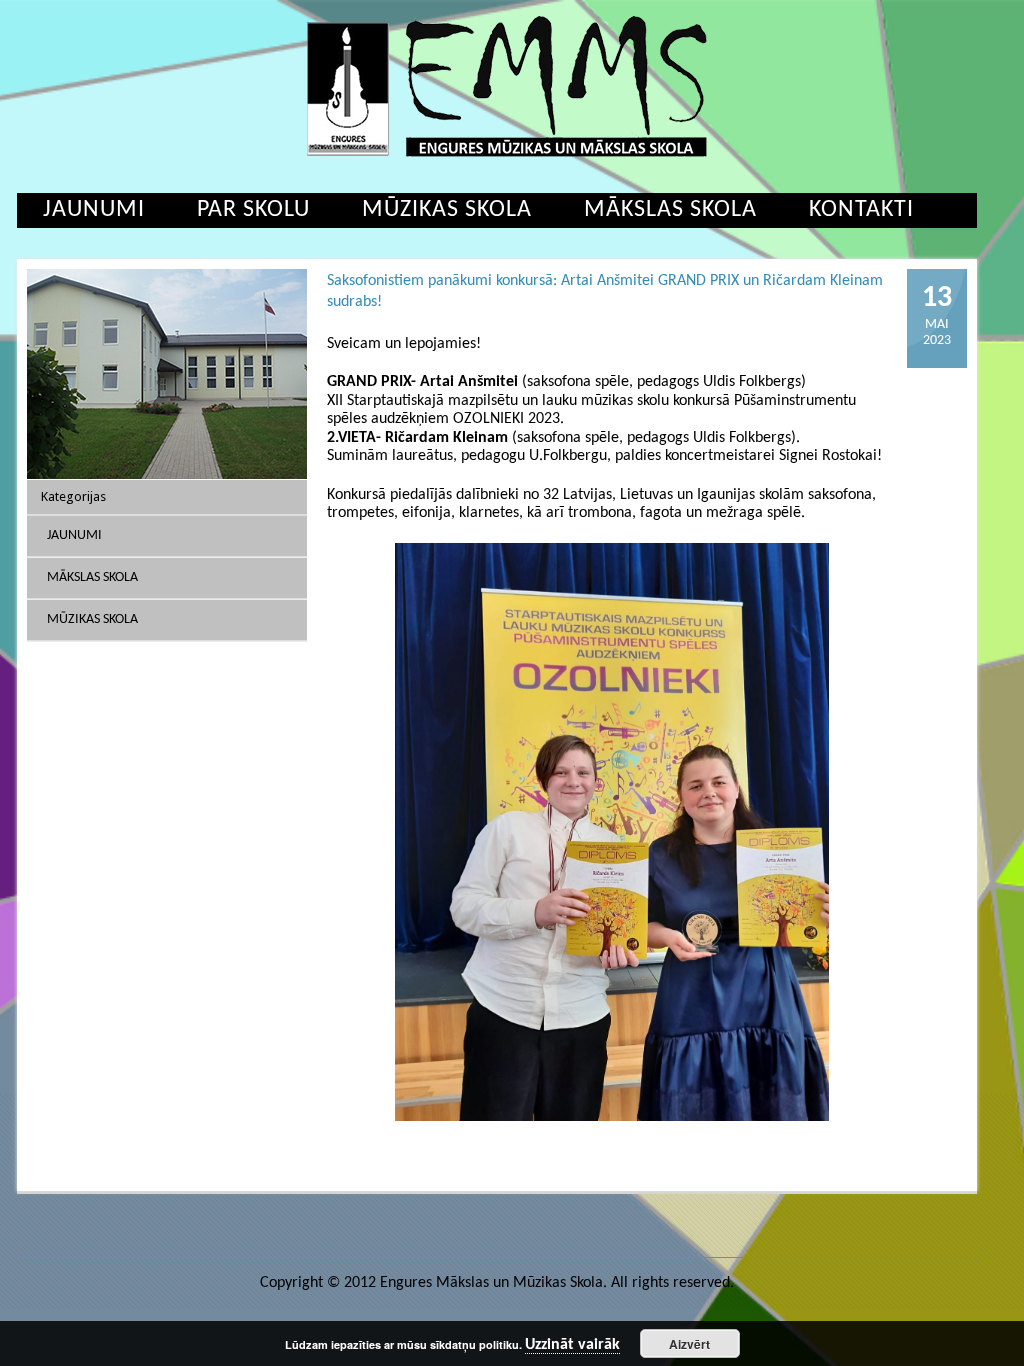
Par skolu (253, 210)
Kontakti (861, 210)
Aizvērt (689, 1344)
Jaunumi (94, 210)
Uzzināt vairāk (572, 1345)
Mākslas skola (670, 210)
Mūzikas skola (447, 210)
